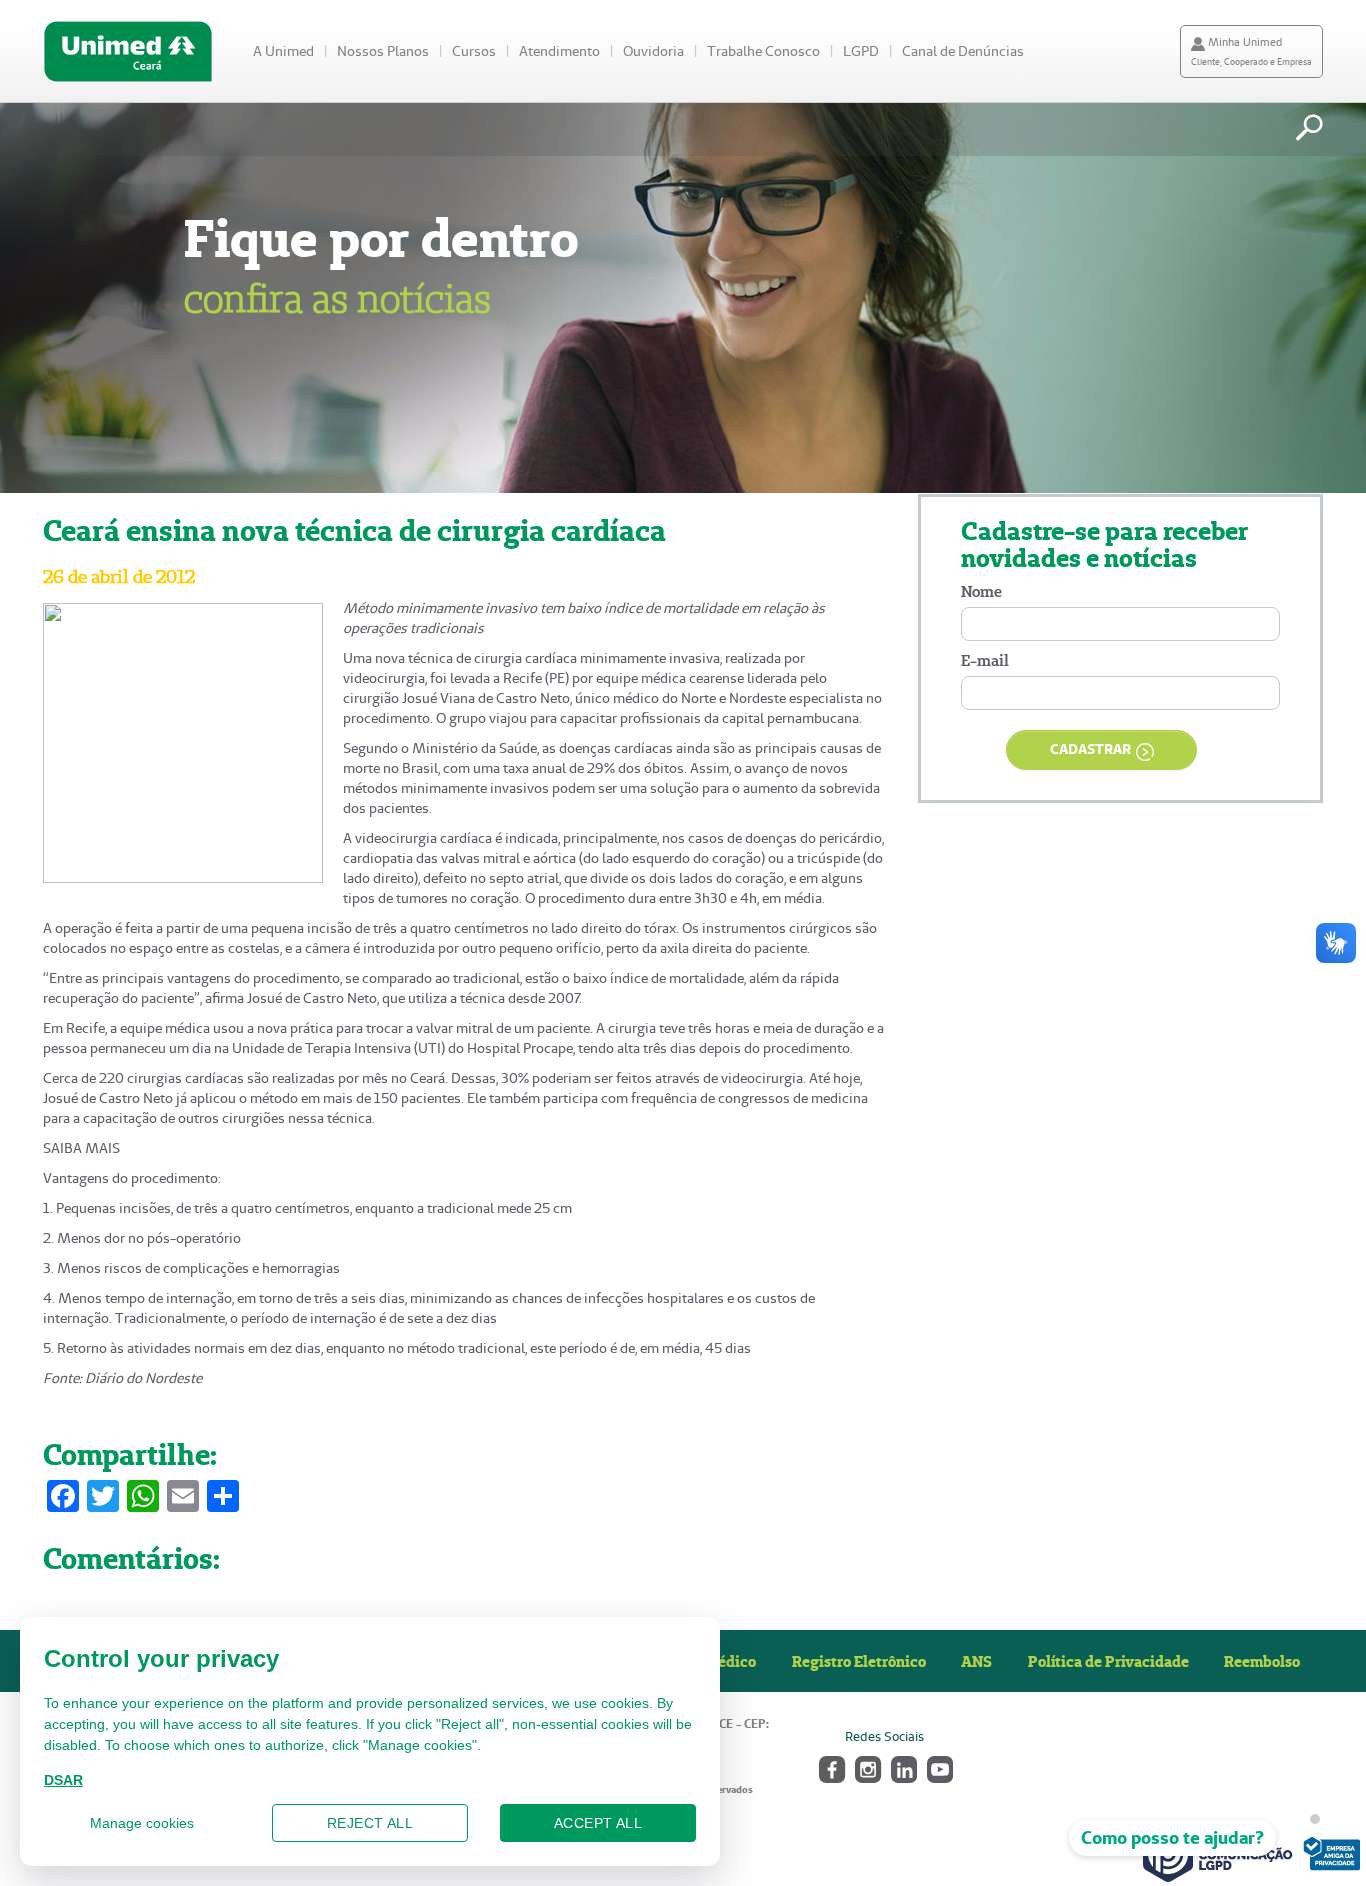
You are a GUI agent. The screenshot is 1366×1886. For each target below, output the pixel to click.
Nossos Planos (383, 51)
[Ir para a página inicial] (128, 51)
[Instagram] (866, 1767)
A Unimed (283, 51)
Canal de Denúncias (963, 51)
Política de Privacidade (1108, 1661)
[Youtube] (938, 1767)
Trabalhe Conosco (763, 51)
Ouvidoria (653, 51)
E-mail (985, 660)
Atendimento (559, 51)
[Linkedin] (902, 1767)
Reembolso (1262, 1661)
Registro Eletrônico (859, 1661)
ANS (976, 1661)
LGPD (861, 51)
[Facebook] (830, 1767)
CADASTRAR (1090, 749)
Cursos (474, 51)
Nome (981, 591)
